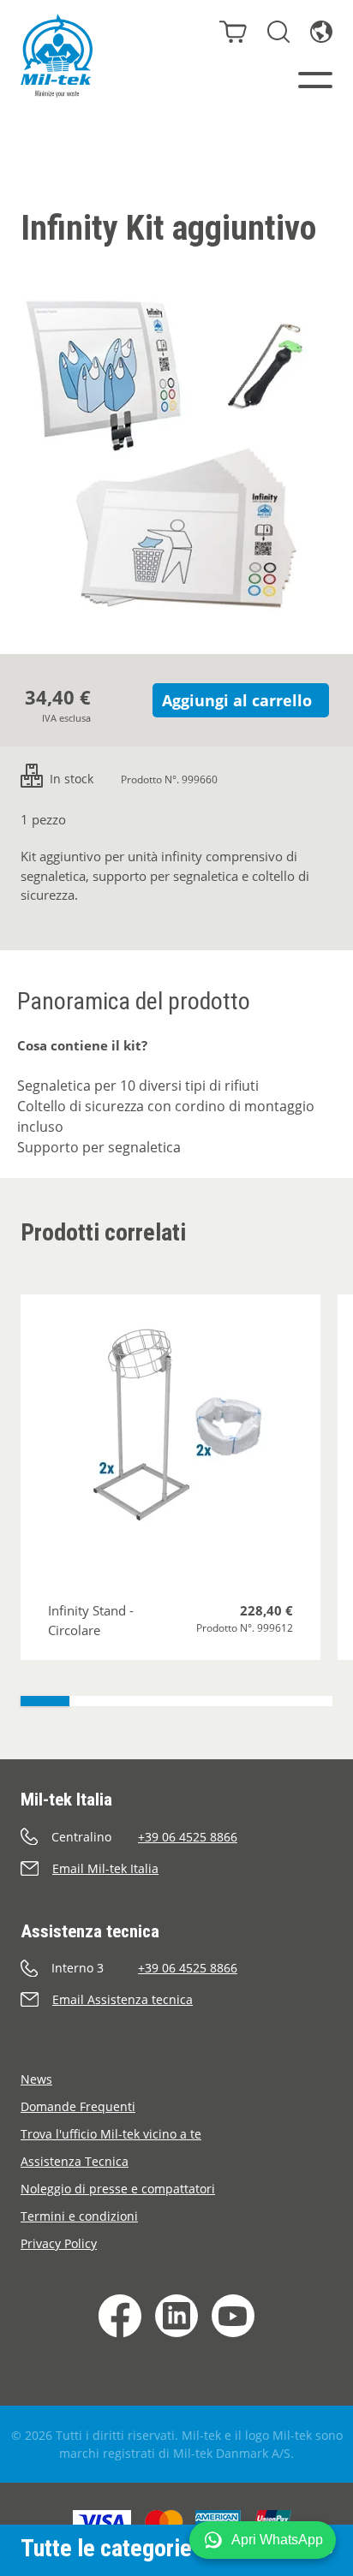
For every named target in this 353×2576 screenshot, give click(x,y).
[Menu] (315, 80)
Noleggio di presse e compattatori (118, 2189)
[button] (263, 2540)
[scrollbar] (176, 1701)
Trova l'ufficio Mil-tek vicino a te (111, 2134)
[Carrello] (233, 32)
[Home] (57, 56)
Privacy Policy (59, 2243)
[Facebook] (120, 2316)
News (36, 2079)
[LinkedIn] (176, 2316)
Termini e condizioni (79, 2216)
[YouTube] (233, 2316)
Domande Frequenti (78, 2106)
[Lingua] (321, 32)
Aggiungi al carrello (237, 700)
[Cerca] (278, 32)
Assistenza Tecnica (75, 2161)
